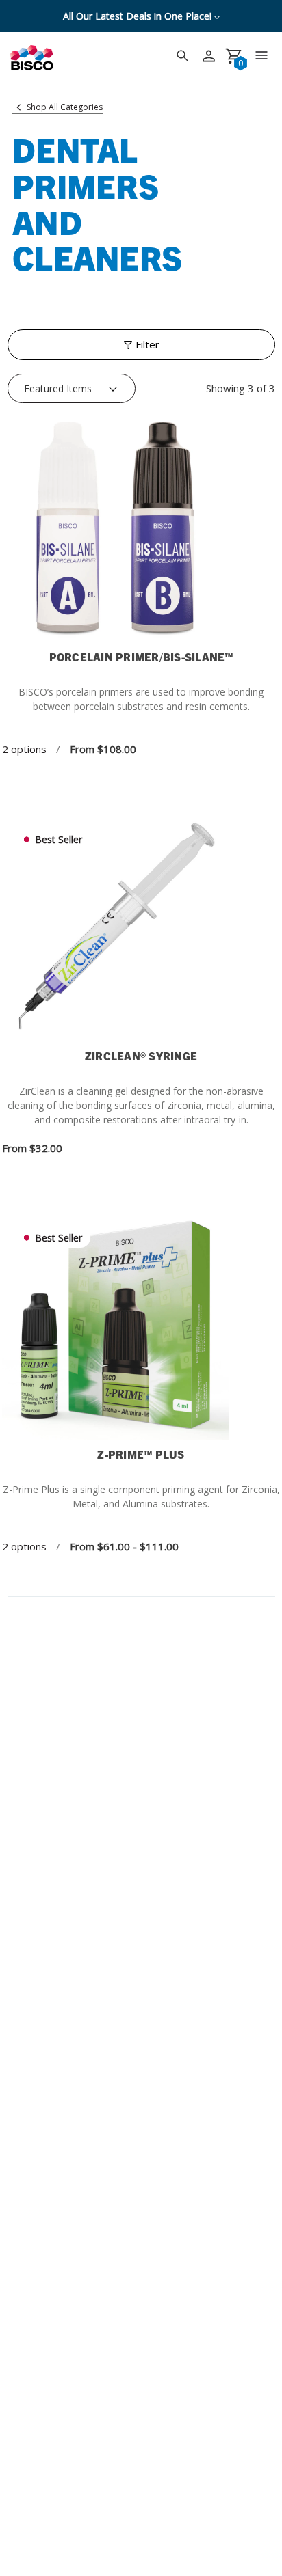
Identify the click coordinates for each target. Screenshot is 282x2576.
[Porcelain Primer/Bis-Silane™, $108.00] (141, 530)
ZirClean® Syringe (141, 1056)
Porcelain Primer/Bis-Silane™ (141, 657)
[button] (141, 345)
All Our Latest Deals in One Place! (139, 16)
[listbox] (72, 389)
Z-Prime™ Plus (141, 1454)
